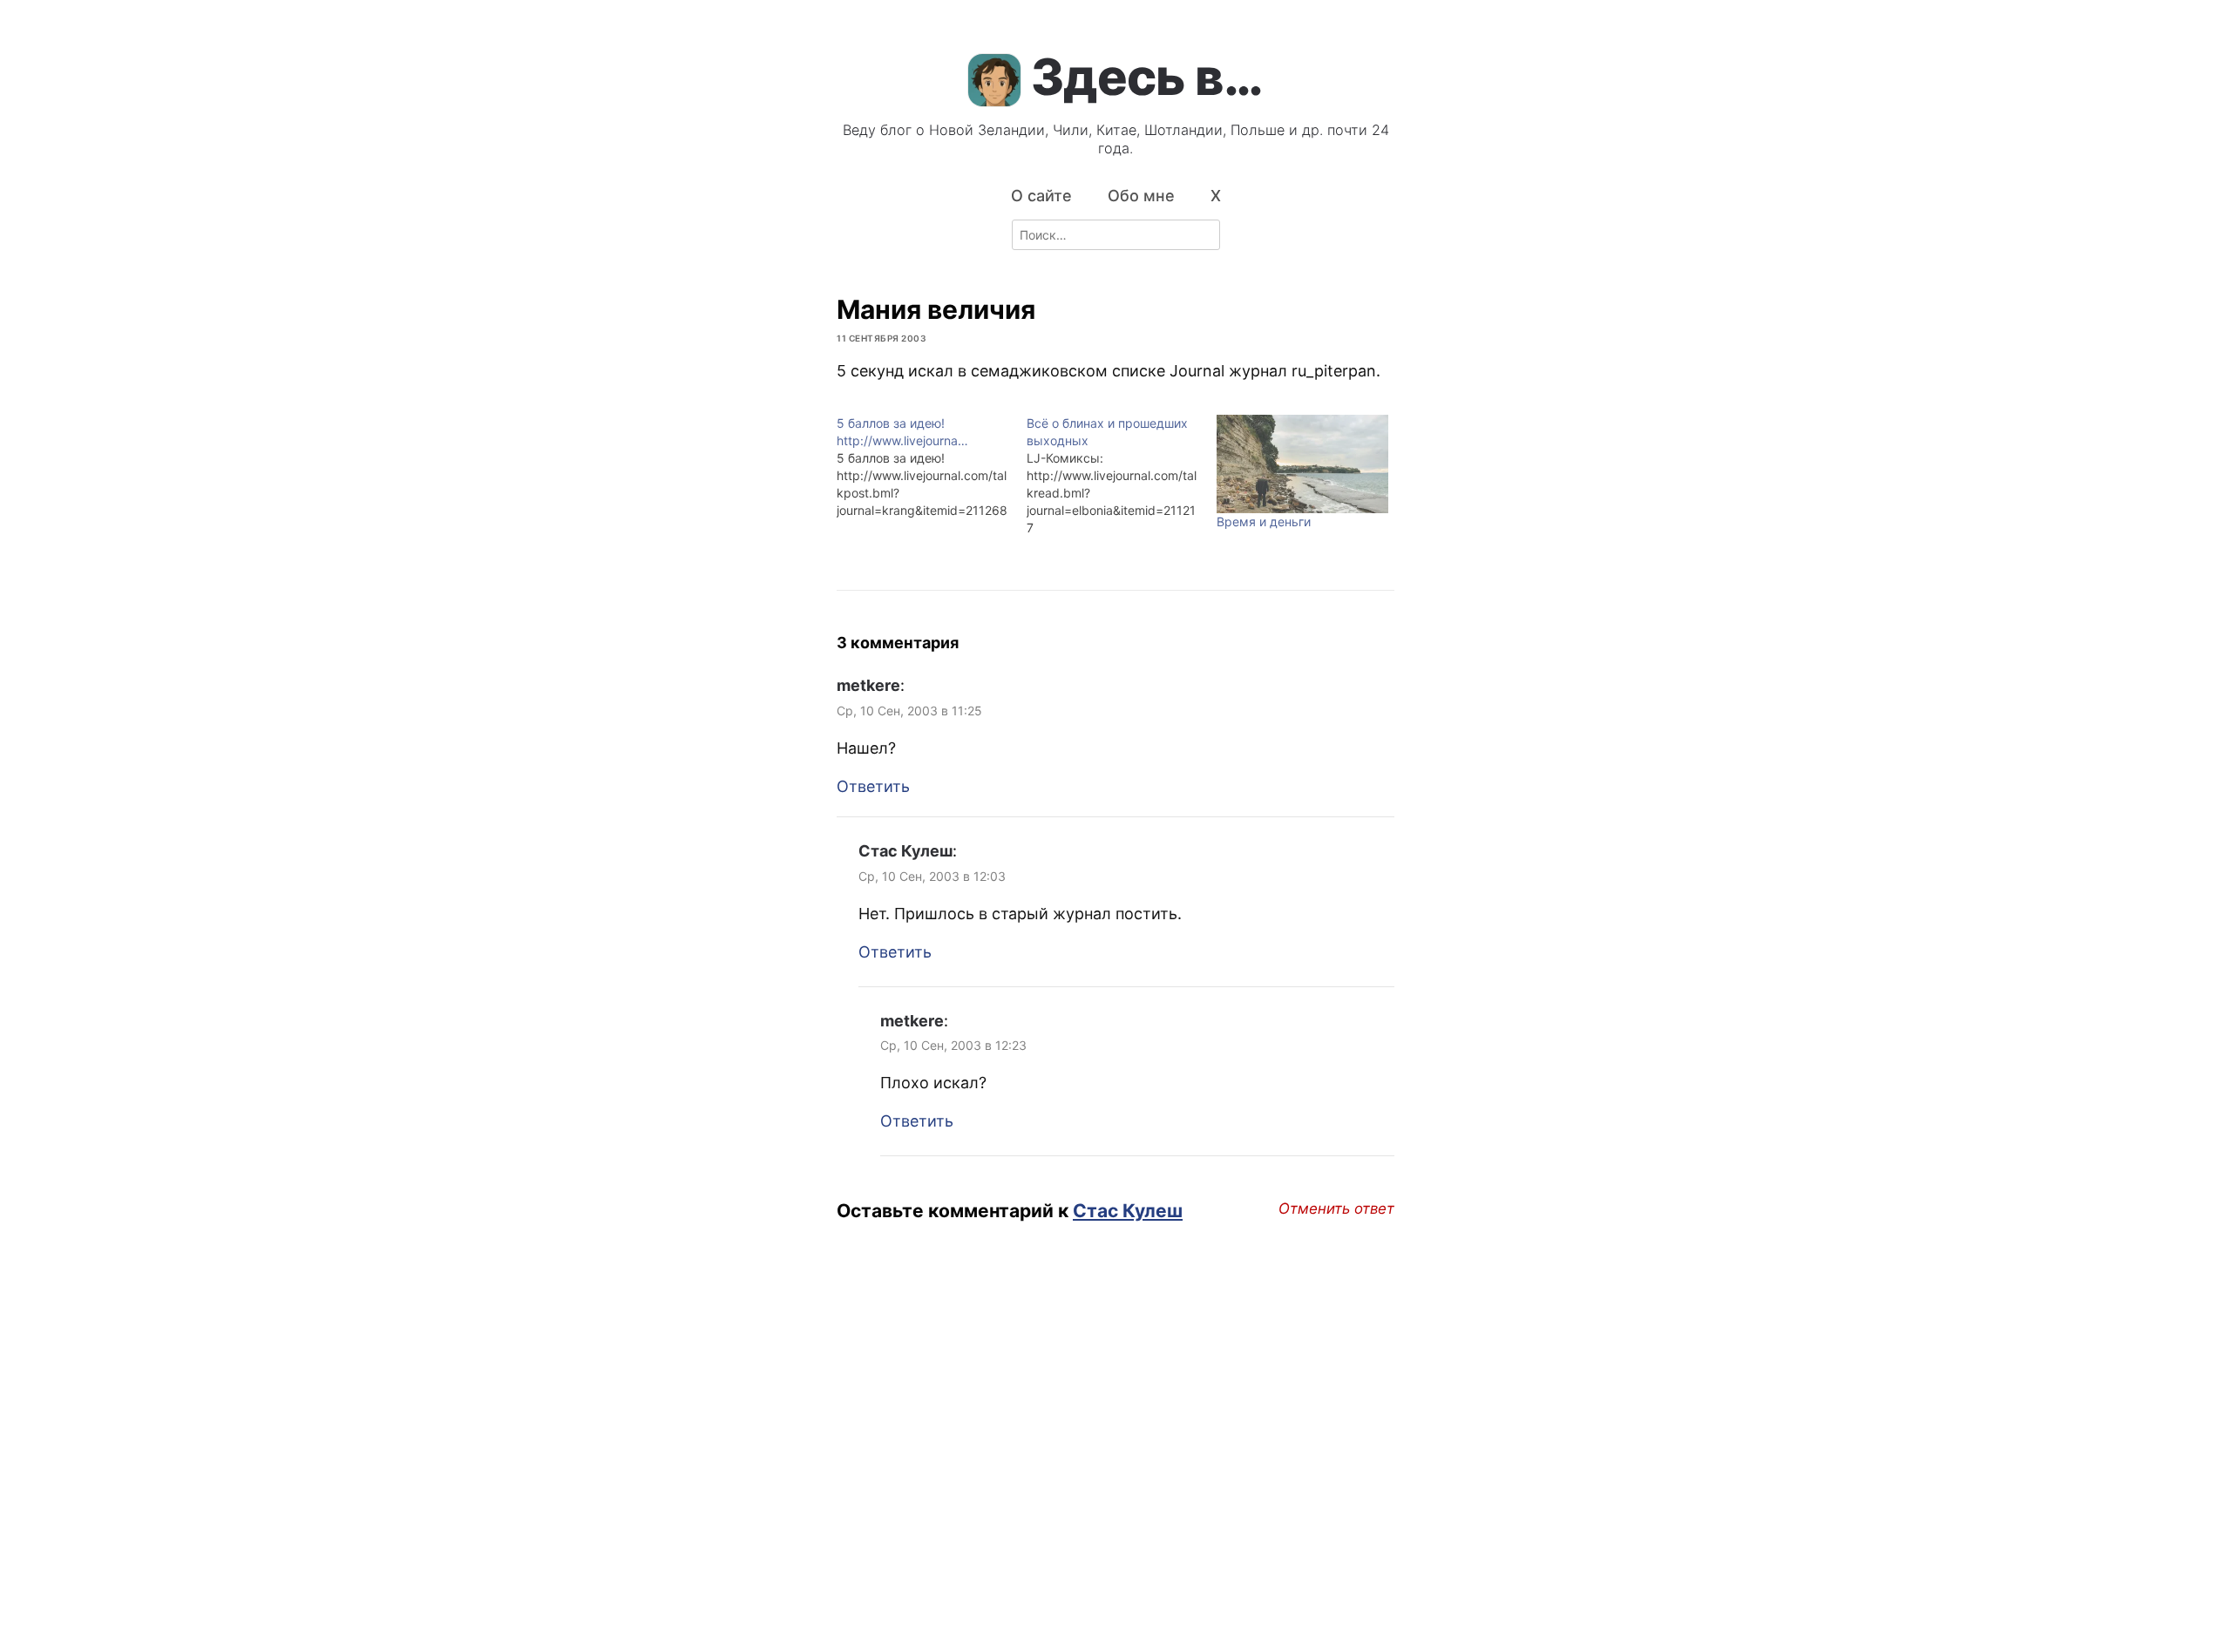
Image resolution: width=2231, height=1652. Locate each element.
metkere (868, 685)
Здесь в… (1147, 77)
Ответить (873, 786)
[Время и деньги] (1303, 464)
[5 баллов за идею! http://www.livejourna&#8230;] (932, 467)
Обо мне (1141, 196)
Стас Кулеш (905, 851)
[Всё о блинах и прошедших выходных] (1122, 476)
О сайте (1041, 196)
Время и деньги (1264, 521)
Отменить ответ (1336, 1209)
